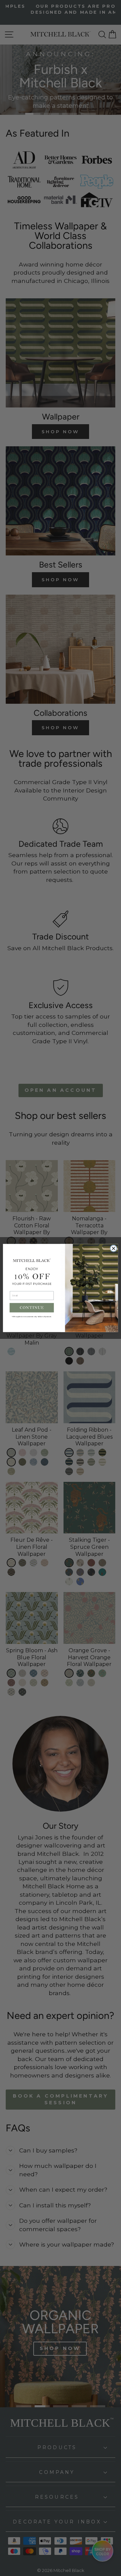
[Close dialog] (114, 1248)
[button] (32, 1308)
